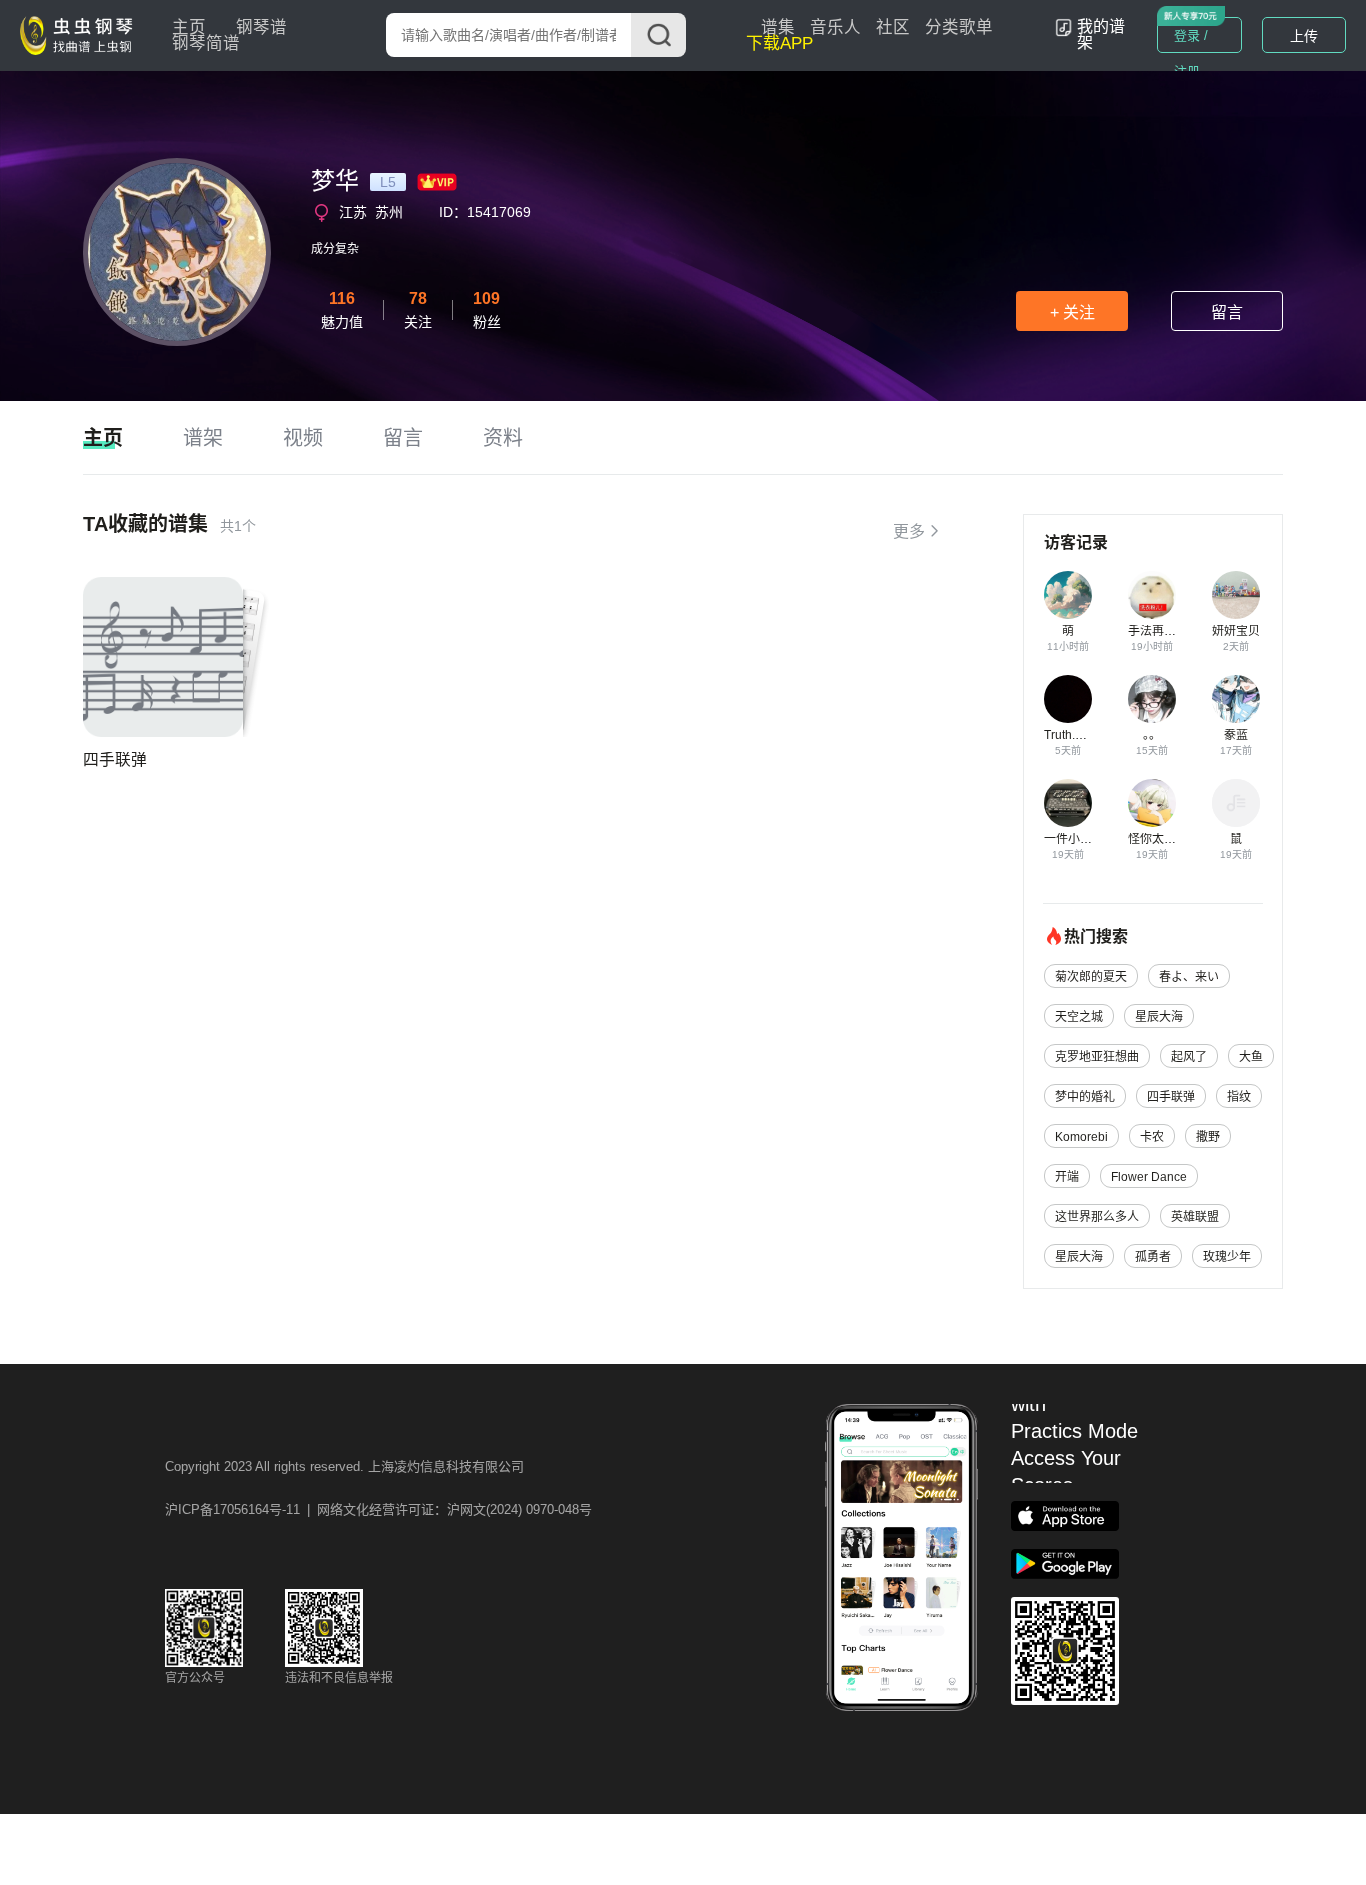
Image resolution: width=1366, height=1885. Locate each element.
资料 (503, 438)
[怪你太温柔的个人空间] (1152, 803)
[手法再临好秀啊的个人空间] (1152, 595)
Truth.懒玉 (1071, 735)
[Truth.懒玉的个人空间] (1068, 699)
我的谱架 (1101, 34)
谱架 (203, 438)
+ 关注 (1072, 312)
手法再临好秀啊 (1170, 631)
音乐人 (835, 27)
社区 (893, 27)
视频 (303, 438)
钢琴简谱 (206, 43)
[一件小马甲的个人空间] (1068, 803)
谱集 (778, 27)
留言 (1227, 312)
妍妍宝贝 (1236, 631)
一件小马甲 (1074, 839)
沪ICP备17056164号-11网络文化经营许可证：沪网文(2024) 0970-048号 (378, 1509)
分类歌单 (959, 27)
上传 (1304, 36)
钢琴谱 (261, 27)
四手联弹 (115, 759)
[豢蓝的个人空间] (1236, 699)
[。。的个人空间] (1152, 699)
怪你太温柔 (1158, 839)
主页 (189, 27)
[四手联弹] (163, 657)
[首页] (81, 34)
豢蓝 (1236, 735)
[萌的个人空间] (1068, 595)
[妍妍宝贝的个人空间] (1236, 595)
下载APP (779, 43)
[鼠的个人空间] (1236, 803)
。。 (1152, 735)
